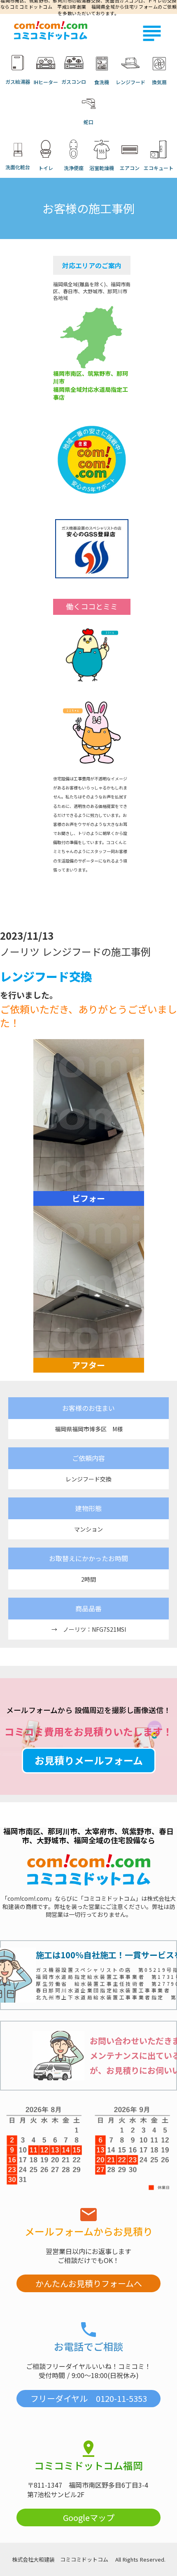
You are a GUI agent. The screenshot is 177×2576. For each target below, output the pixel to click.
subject (152, 33)
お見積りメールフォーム (89, 1760)
